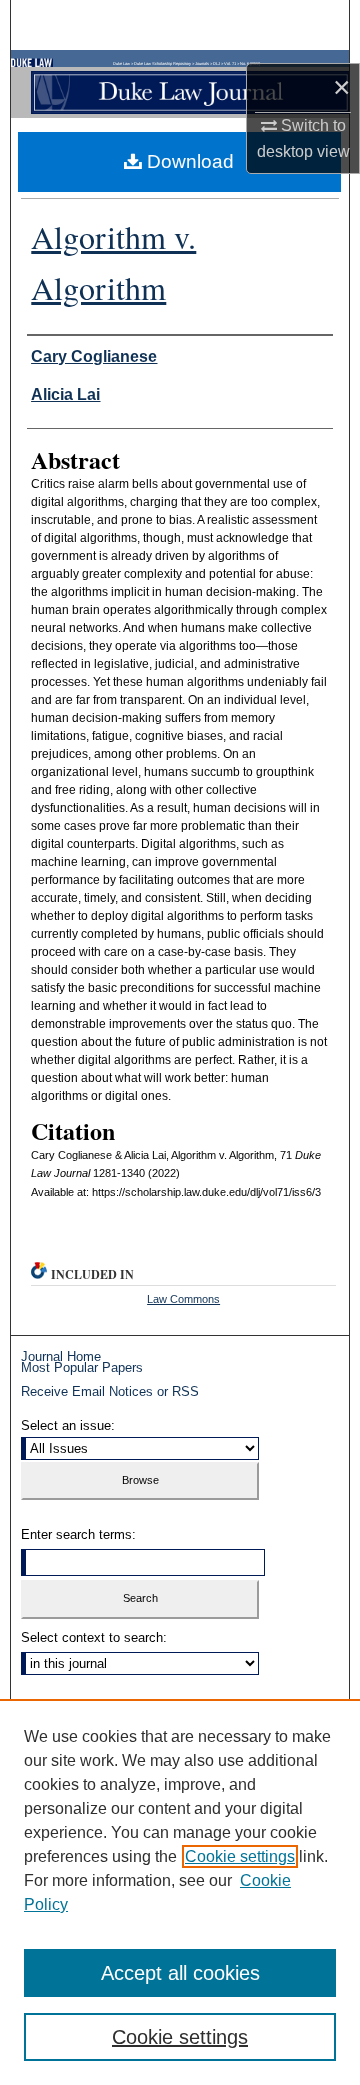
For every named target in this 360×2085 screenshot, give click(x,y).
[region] (180, 1892)
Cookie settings (240, 1856)
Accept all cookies (180, 1973)
